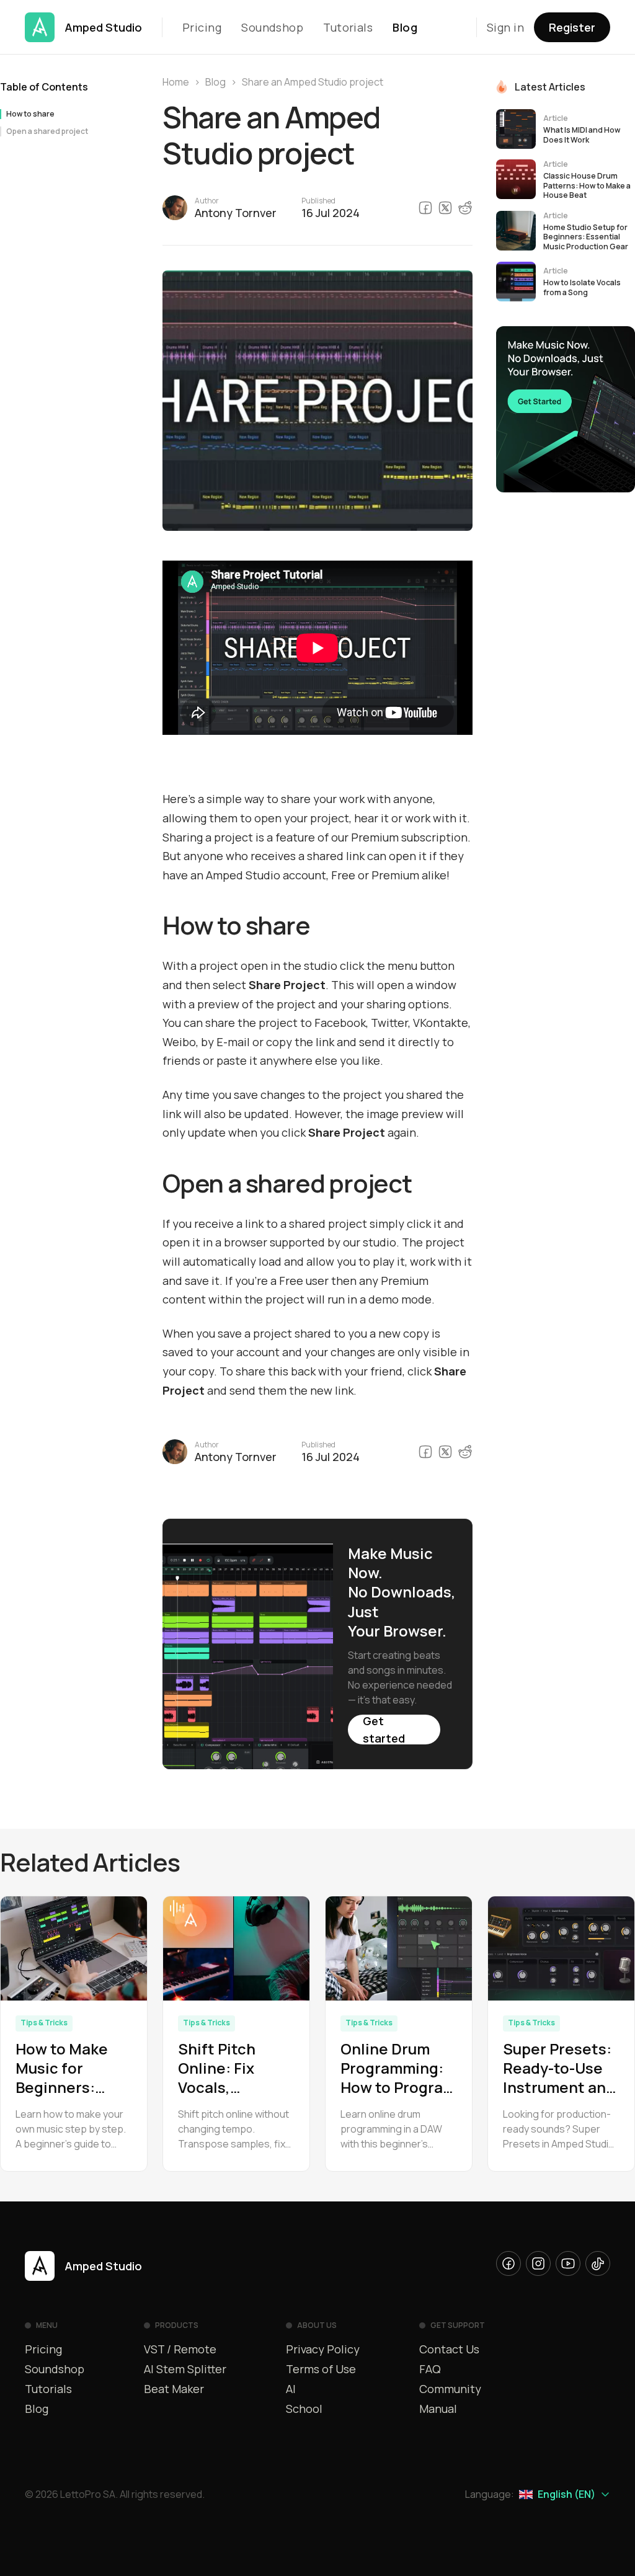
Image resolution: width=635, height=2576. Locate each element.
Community (450, 2389)
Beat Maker (174, 2389)
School (304, 2409)
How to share (30, 114)
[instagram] (538, 2263)
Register (572, 27)
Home (176, 82)
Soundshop (272, 27)
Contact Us (449, 2349)
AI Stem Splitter (185, 2369)
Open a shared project (47, 131)
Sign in (505, 27)
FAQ (430, 2369)
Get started (384, 1730)
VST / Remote (180, 2349)
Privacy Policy (323, 2349)
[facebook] (508, 2263)
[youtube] (568, 2263)
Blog (405, 27)
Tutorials (348, 27)
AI (291, 2389)
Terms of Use (321, 2369)
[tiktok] (598, 2263)
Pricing (202, 27)
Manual (438, 2409)
